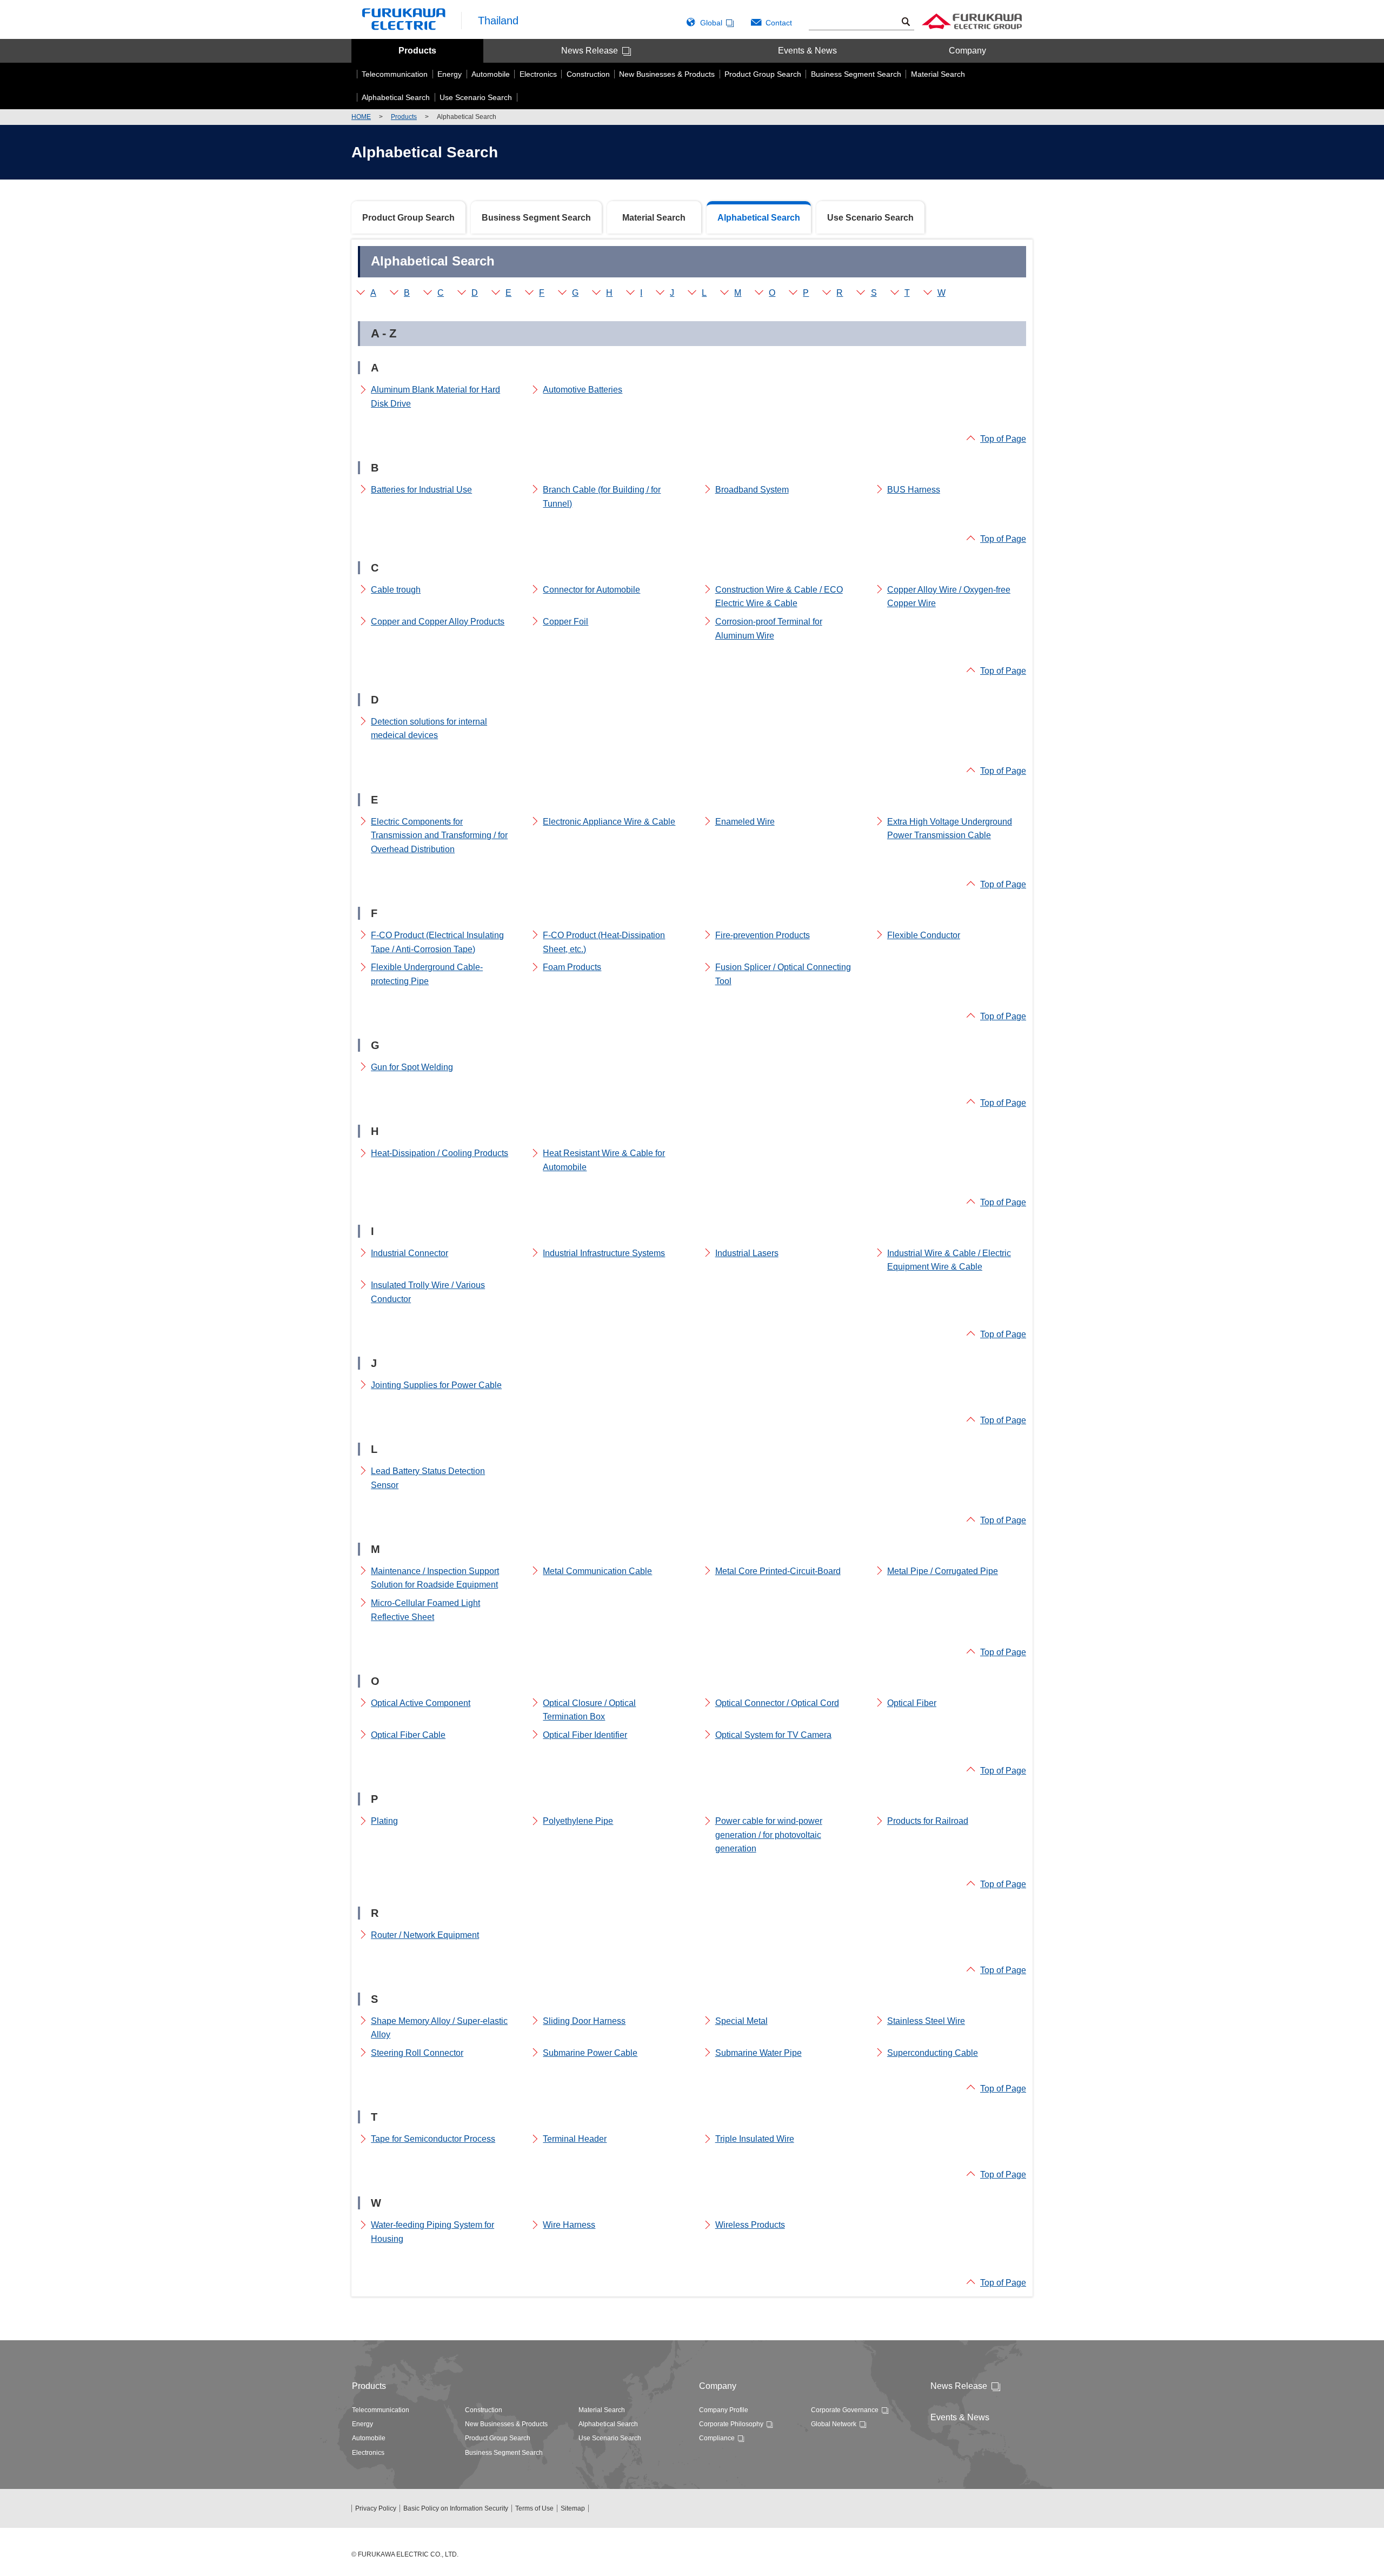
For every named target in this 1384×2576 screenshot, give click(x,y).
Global (711, 23)
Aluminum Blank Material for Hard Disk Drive (435, 397)
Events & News (807, 51)
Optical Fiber (912, 1703)
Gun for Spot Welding (412, 1067)
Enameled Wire (745, 822)
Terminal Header (575, 2139)
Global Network (834, 2424)
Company (967, 51)
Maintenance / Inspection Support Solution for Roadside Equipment (435, 1578)
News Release (590, 51)
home (361, 117)
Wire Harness (569, 2225)
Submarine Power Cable (590, 2053)
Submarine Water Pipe (758, 2053)
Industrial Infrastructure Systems (604, 1253)
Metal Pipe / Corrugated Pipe (943, 1571)
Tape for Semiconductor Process (433, 2139)
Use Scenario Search (870, 218)
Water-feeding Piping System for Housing (432, 2232)
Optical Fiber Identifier (585, 1735)
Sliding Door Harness (584, 2021)
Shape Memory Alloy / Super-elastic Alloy (439, 2028)
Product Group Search (408, 218)
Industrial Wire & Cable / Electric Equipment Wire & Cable (949, 1260)
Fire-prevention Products (763, 935)
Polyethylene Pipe (578, 1821)
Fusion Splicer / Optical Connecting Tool (783, 974)
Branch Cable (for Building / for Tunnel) (602, 497)
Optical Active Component (421, 1703)
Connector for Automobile (591, 590)
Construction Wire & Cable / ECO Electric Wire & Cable (779, 597)
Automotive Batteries (583, 390)
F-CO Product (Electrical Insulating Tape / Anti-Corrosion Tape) (437, 942)
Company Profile (724, 2410)
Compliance (717, 2438)
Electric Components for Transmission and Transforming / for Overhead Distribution (439, 835)
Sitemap (573, 2508)
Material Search (654, 218)
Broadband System (752, 490)
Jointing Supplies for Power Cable (436, 1385)
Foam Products (572, 967)
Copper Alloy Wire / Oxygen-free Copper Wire (949, 597)
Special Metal (741, 2021)
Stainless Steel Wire (926, 2021)
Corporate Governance (845, 2410)
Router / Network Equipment (425, 1935)
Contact (779, 23)
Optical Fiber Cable (408, 1735)
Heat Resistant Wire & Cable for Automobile (604, 1160)
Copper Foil (565, 622)
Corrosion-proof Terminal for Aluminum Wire (769, 629)
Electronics (368, 2453)
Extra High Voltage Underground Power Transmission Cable (950, 829)
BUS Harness (914, 490)
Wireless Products (750, 2225)
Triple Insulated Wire (755, 2139)
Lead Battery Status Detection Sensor (428, 1478)
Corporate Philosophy (731, 2424)
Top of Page (1003, 439)
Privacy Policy (376, 2508)
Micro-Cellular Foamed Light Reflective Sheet (425, 1610)
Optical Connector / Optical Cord (777, 1703)
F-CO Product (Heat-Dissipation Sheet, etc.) (604, 942)
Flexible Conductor (924, 935)
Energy (362, 2424)
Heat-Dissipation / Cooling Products (440, 1153)
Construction (484, 2410)
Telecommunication (381, 2410)
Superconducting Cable (933, 2053)
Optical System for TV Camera (773, 1735)
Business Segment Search (536, 218)
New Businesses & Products (506, 2424)
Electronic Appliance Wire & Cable (609, 822)
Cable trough (396, 590)
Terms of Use (534, 2508)
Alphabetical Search (608, 2424)
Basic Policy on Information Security (456, 2508)
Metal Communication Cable (597, 1571)
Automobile (369, 2438)
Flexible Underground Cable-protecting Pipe (427, 974)
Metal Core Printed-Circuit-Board (778, 1571)
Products (417, 51)
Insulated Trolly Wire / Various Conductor (428, 1292)
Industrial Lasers (747, 1253)
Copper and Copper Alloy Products (438, 622)
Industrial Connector (410, 1253)
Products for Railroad (928, 1821)
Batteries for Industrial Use (421, 490)
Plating (384, 1821)
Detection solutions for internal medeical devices (429, 729)
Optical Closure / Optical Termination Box (589, 1710)
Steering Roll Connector (417, 2053)
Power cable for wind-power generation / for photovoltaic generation (769, 1835)
